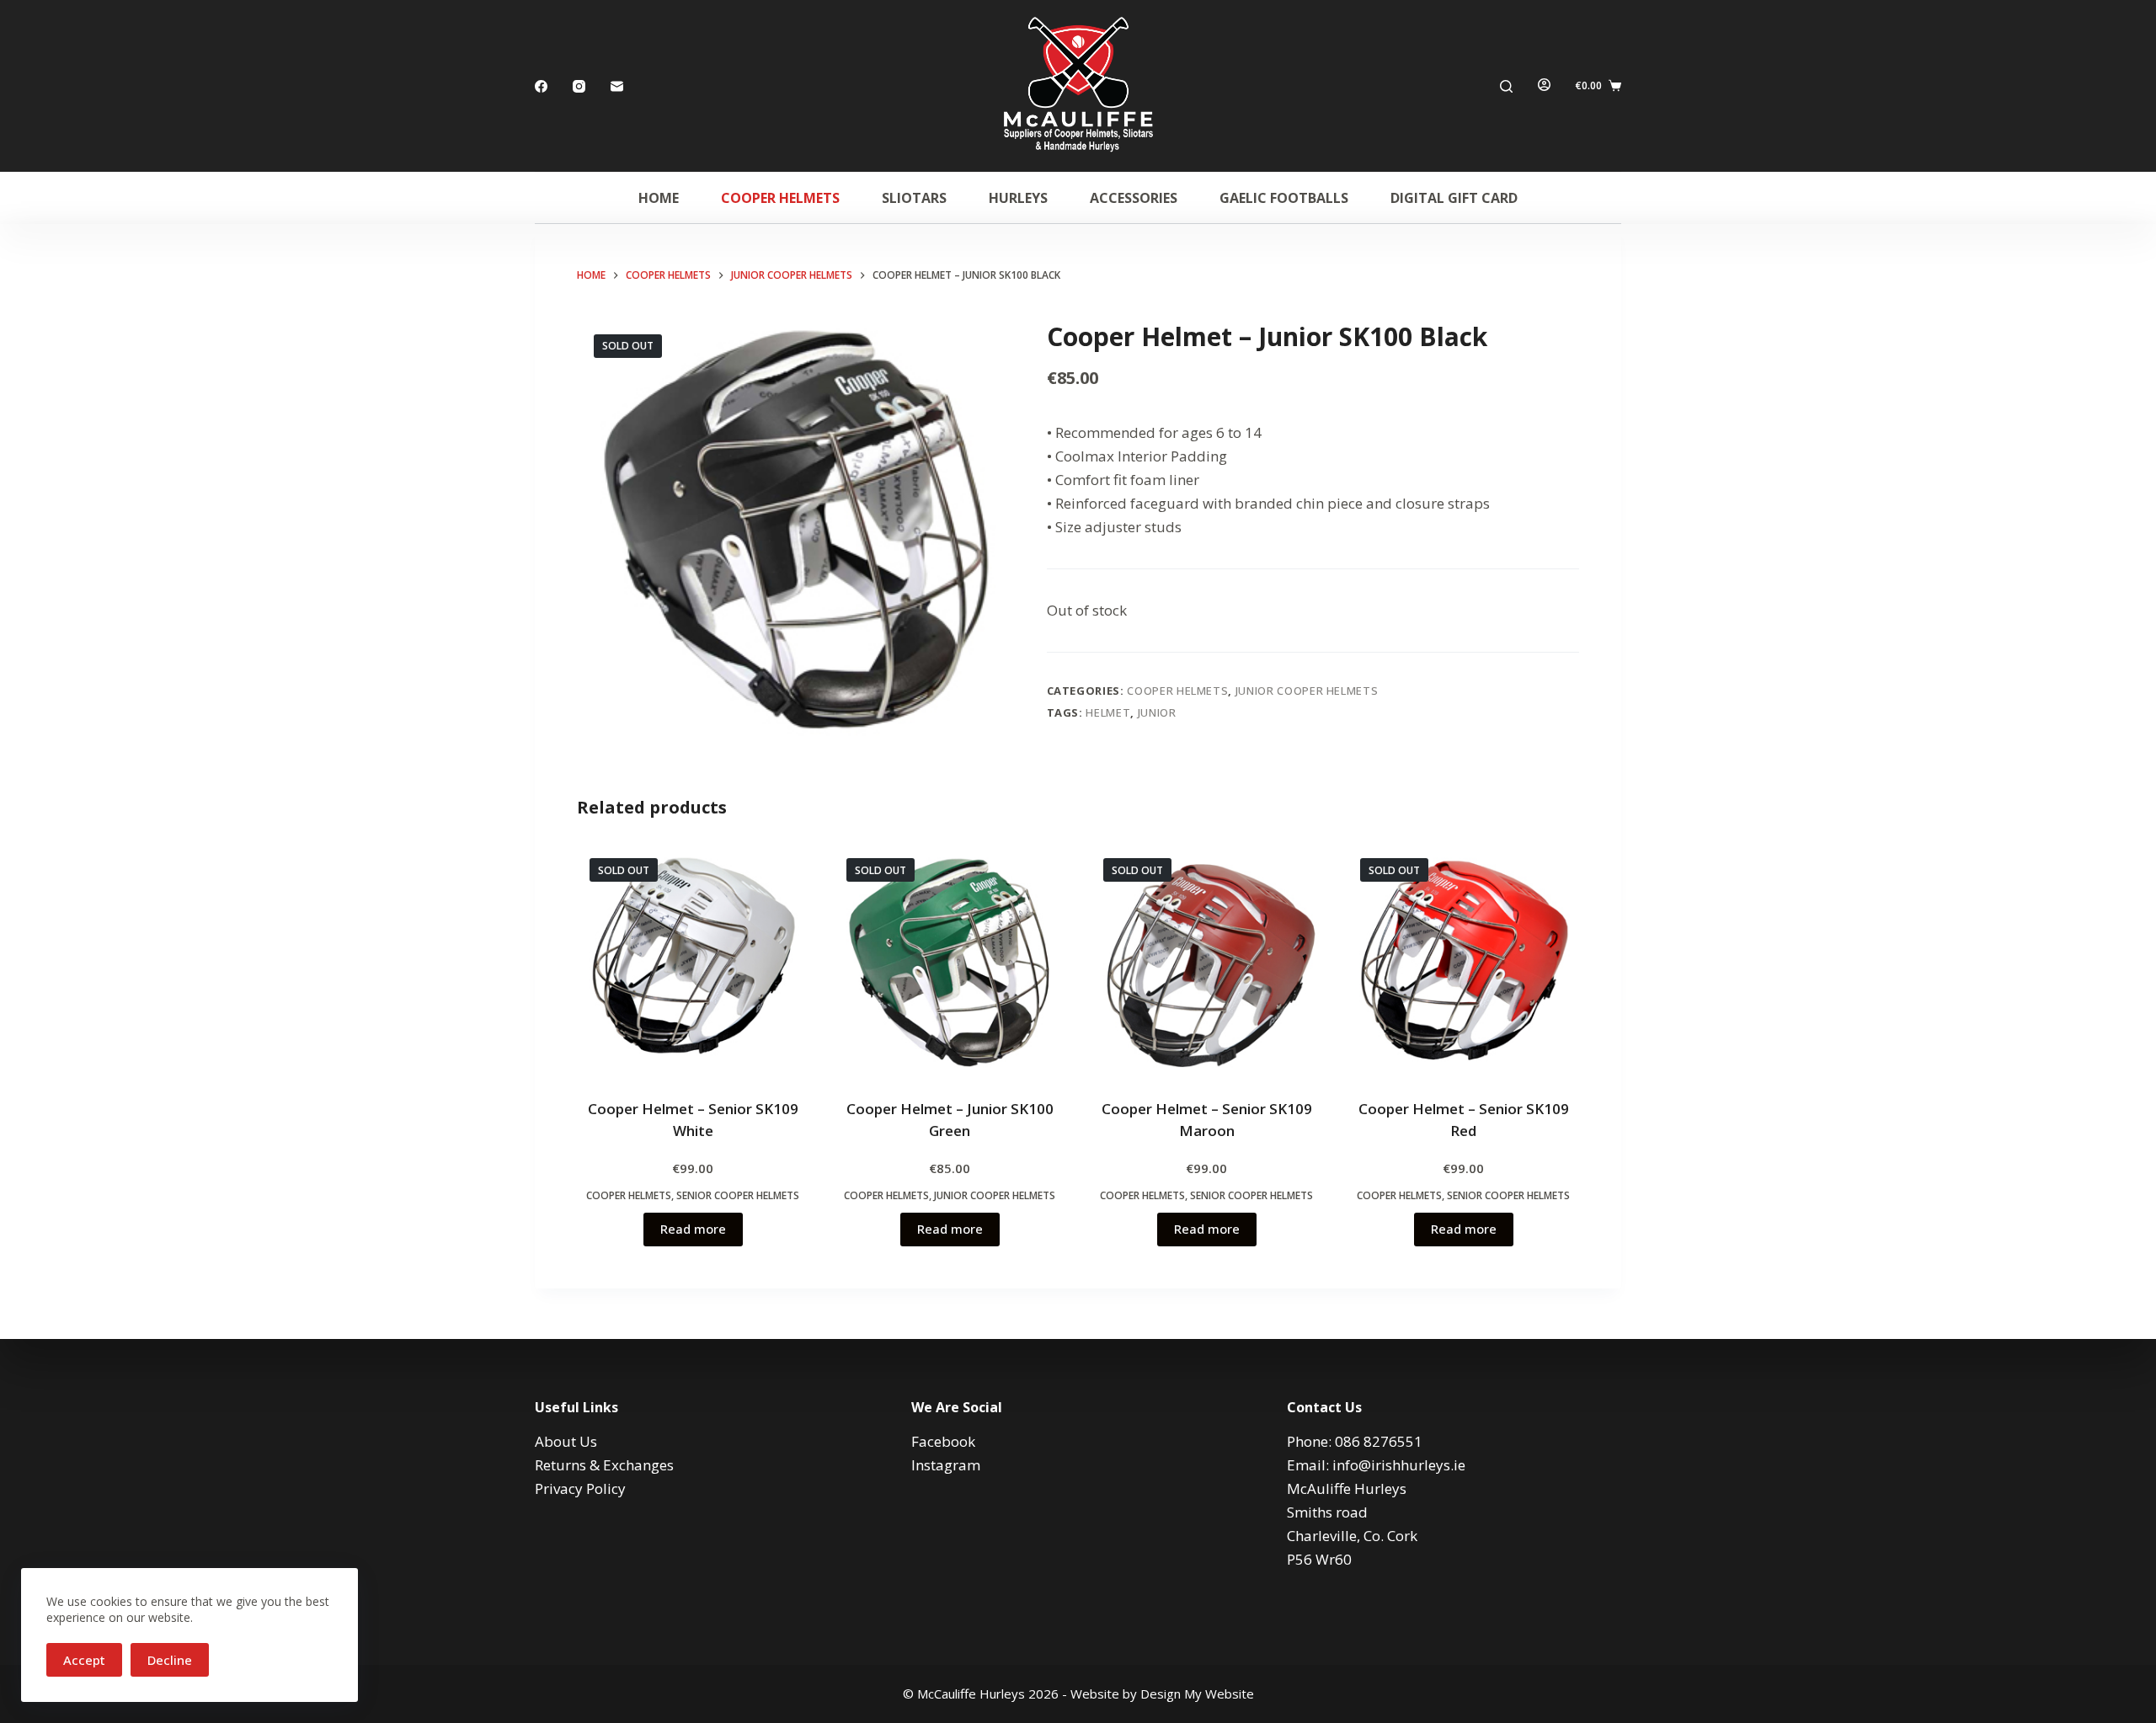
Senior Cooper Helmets (738, 1195)
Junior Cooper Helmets (1307, 691)
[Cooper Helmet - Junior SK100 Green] (950, 961)
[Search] (1506, 86)
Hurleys (1018, 198)
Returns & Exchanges (604, 1465)
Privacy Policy (580, 1488)
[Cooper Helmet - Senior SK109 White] (693, 961)
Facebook (943, 1441)
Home (659, 198)
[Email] (617, 86)
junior (1157, 712)
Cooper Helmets (780, 198)
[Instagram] (579, 86)
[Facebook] (541, 86)
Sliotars (914, 198)
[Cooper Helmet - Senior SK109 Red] (1463, 961)
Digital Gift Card (1454, 198)
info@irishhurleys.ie (1399, 1465)
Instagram (946, 1465)
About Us (566, 1441)
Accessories (1134, 198)
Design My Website (1197, 1694)
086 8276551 (1379, 1441)
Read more (693, 1229)
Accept (84, 1660)
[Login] (1544, 86)
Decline (170, 1660)
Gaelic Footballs (1284, 198)
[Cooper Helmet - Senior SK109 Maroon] (1206, 961)
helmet (1108, 712)
